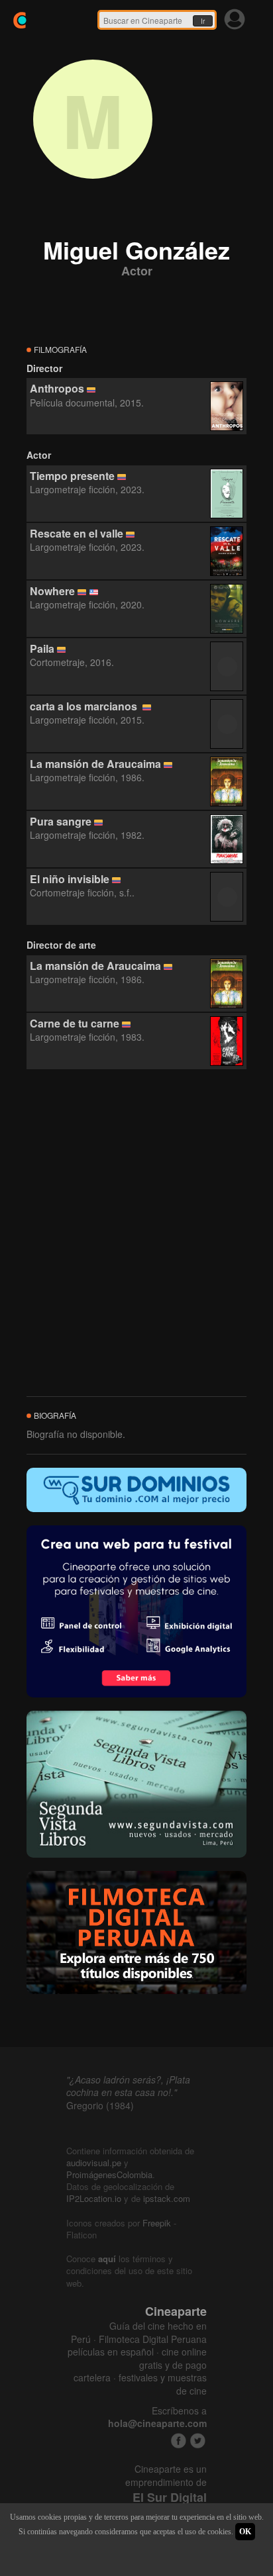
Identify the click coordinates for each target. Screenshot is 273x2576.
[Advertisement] (136, 1233)
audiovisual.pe (94, 2163)
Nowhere (52, 591)
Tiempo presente (72, 476)
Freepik (157, 2223)
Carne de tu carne (75, 1023)
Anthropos (57, 388)
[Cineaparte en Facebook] (179, 2441)
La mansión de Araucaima (95, 764)
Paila (42, 648)
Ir (203, 21)
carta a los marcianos (85, 706)
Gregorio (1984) (100, 2105)
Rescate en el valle (77, 533)
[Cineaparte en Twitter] (198, 2441)
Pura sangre (61, 821)
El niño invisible (70, 879)
